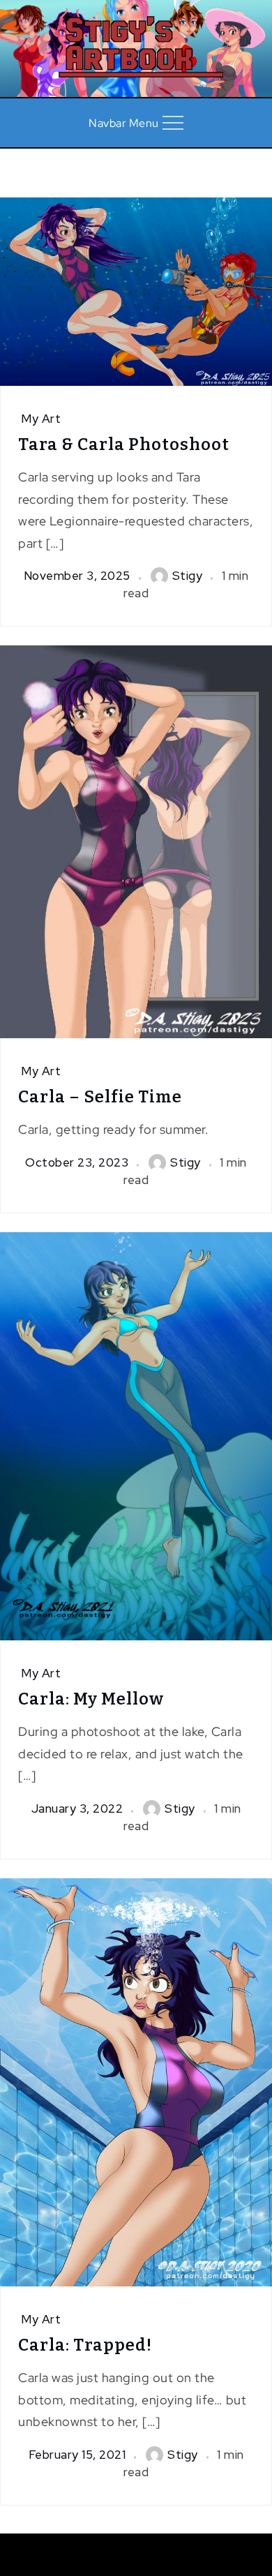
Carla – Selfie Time (100, 1097)
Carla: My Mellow (91, 1699)
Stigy (188, 576)
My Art (41, 419)
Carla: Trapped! (85, 2345)
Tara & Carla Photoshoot (124, 444)
